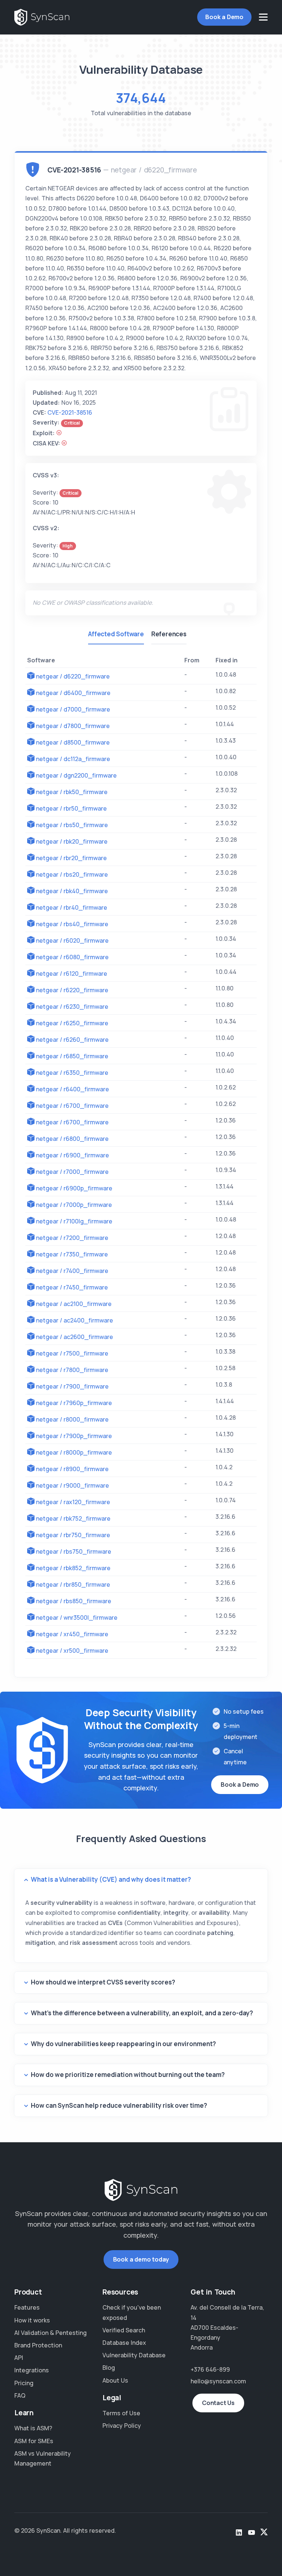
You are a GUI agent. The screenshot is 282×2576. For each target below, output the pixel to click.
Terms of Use (121, 2413)
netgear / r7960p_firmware (74, 1403)
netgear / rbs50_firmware (72, 825)
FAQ (20, 2395)
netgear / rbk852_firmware (73, 1568)
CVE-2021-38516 (70, 412)
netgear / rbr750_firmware (73, 1535)
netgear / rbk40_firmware (72, 891)
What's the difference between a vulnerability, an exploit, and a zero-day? (142, 2013)
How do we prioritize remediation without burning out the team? (128, 2075)
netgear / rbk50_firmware (72, 792)
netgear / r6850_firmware (72, 1056)
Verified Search (124, 2330)
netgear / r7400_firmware (72, 1271)
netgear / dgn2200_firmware (76, 775)
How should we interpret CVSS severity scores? (103, 1982)
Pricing (24, 2383)
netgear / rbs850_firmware (74, 1601)
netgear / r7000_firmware (72, 1172)
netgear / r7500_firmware (72, 1353)
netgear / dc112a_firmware (73, 759)
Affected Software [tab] (116, 634)
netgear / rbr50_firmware (71, 808)
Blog (109, 2368)
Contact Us (218, 2403)
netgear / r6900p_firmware (74, 1188)
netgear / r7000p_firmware (74, 1205)
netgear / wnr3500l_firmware (77, 1618)
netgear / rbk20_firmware (72, 841)
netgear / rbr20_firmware (71, 858)
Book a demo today (141, 2259)
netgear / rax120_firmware (73, 1502)
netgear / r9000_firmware (73, 1485)
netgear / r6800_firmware (72, 1139)
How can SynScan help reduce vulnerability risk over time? (119, 2105)
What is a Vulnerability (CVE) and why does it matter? (111, 1879)
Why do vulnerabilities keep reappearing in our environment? (123, 2044)
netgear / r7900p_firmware (74, 1436)
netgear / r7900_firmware (72, 1386)
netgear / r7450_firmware (72, 1287)
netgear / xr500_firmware (72, 1651)
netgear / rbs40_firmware (72, 924)
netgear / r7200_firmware (72, 1238)
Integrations (32, 2370)
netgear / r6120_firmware (72, 974)
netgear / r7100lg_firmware (74, 1221)
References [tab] (169, 634)
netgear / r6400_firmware (73, 1089)
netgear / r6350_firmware (72, 1073)
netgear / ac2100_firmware (74, 1304)
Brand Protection (38, 2345)
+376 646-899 (210, 2369)
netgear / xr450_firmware (72, 1634)
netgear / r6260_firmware (72, 1040)
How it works (32, 2320)
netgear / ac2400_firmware (75, 1320)
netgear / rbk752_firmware (73, 1518)
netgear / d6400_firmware (73, 693)
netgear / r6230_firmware (72, 1007)
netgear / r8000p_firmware (74, 1452)
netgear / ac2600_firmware (75, 1337)
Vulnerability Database (134, 2355)
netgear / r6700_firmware (72, 1106)
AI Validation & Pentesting (50, 2333)
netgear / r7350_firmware (72, 1254)
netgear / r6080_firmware (72, 957)
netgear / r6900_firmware (73, 1155)
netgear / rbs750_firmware (74, 1551)
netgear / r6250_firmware (72, 1023)
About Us (115, 2380)
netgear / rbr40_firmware (72, 907)
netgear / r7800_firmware (72, 1370)
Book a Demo (224, 17)
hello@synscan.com (218, 2381)
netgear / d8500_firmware (73, 742)
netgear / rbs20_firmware (72, 874)
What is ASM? (33, 2428)
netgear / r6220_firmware (72, 990)
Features (27, 2307)
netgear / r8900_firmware (72, 1469)
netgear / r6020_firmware (72, 940)
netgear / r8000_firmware (72, 1419)
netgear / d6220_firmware (73, 676)
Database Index (124, 2343)
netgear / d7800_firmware (73, 726)
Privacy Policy (122, 2426)
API (19, 2358)
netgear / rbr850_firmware (73, 1584)
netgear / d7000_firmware (73, 709)
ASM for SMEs (34, 2441)
